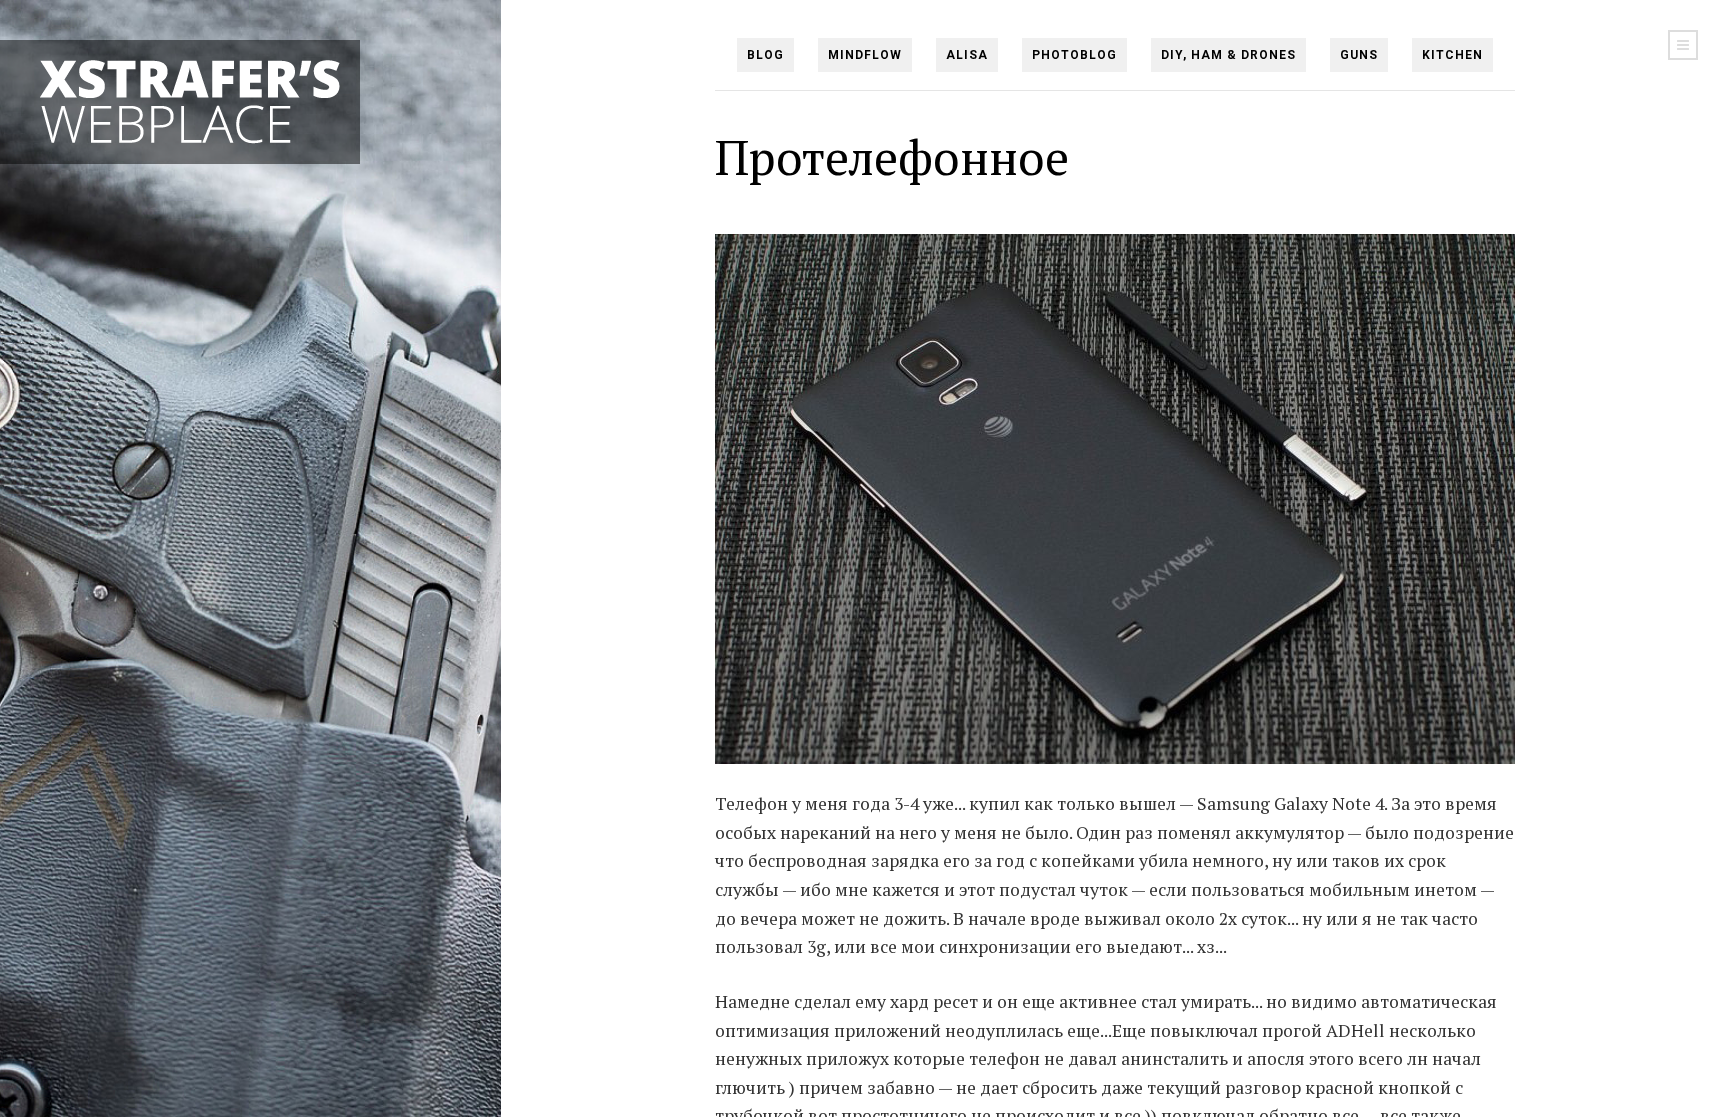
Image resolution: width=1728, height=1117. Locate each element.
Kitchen (1452, 55)
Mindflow (865, 55)
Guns (1359, 55)
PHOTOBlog (1074, 55)
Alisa (967, 55)
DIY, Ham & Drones (1228, 55)
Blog (765, 55)
